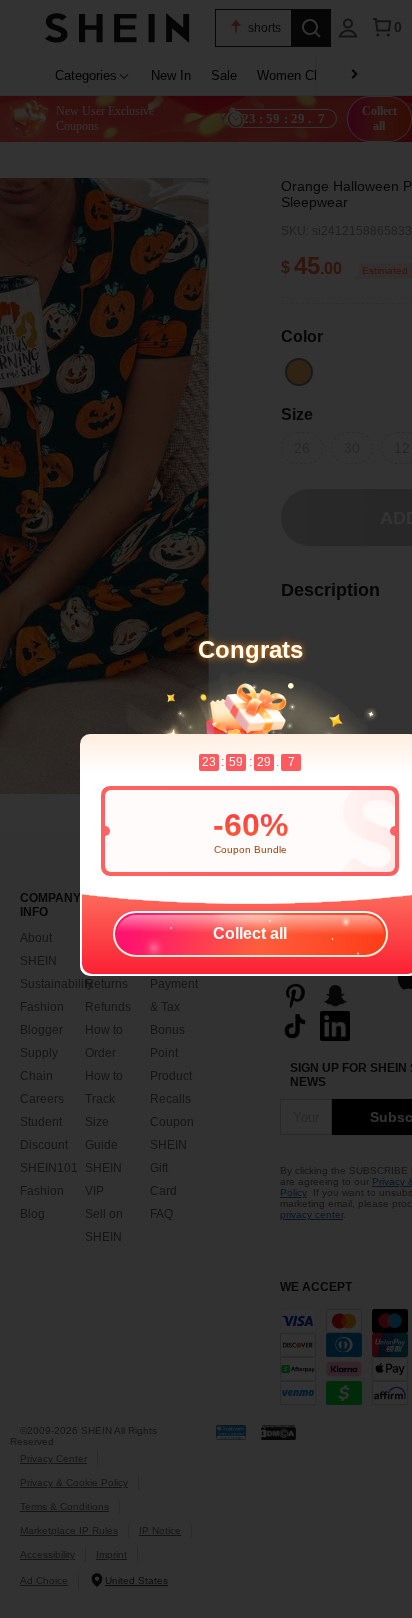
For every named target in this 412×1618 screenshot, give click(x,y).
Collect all (250, 933)
